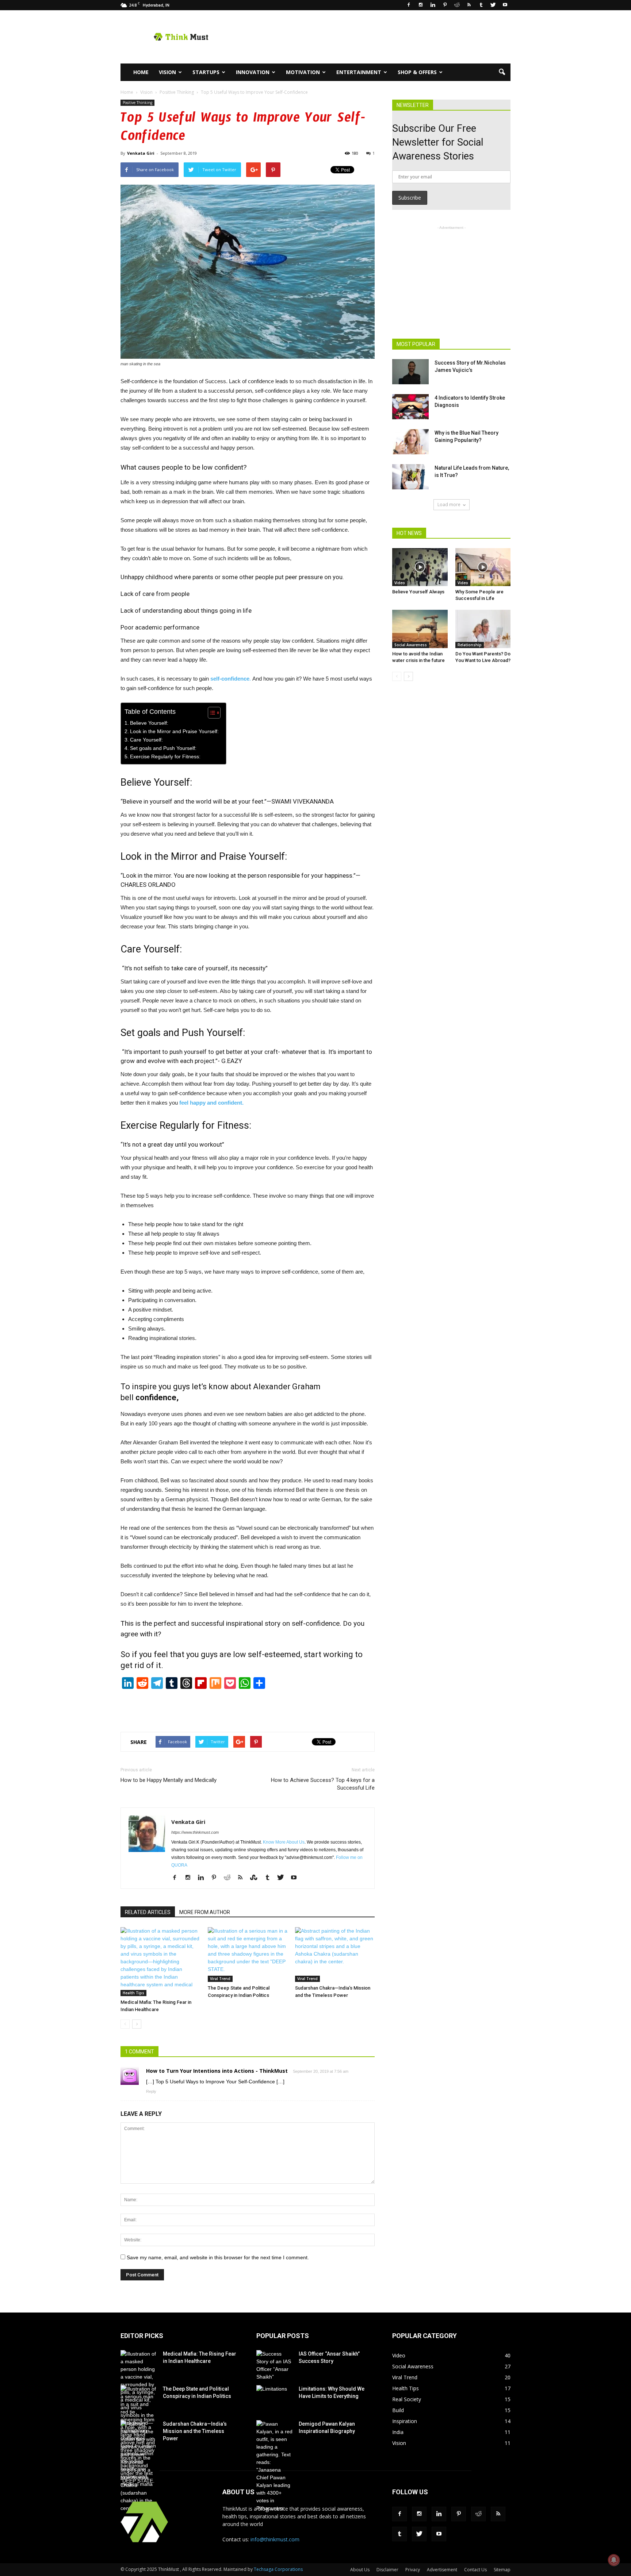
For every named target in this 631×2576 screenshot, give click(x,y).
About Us (360, 2570)
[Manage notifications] (614, 2560)
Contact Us (475, 2570)
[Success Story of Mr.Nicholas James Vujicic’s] (410, 372)
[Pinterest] (445, 5)
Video (400, 583)
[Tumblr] (481, 5)
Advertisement (442, 2570)
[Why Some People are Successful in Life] (483, 567)
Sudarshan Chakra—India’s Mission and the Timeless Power (195, 2431)
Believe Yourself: (149, 723)
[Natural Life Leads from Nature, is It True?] (410, 477)
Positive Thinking (137, 103)
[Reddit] (457, 5)
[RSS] (469, 5)
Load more (449, 505)
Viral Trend (220, 1979)
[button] (502, 72)
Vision (167, 72)
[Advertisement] (378, 37)
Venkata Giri (141, 153)
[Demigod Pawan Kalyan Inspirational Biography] (275, 2466)
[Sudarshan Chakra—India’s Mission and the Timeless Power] (335, 1955)
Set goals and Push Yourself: (163, 748)
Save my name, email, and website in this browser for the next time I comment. (218, 2257)
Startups (206, 72)
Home (141, 72)
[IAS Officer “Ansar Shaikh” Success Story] (275, 2365)
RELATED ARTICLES (148, 1912)
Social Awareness (411, 645)
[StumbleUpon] (257, 1878)
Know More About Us (284, 1842)
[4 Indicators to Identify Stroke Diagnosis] (410, 407)
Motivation (303, 72)
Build (398, 2410)
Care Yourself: (146, 740)
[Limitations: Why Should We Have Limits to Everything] (275, 2398)
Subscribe (410, 198)
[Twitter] (493, 5)
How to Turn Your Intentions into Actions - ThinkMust (217, 2071)
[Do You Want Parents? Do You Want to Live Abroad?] (483, 629)
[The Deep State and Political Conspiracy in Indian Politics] (248, 1955)
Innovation (253, 72)
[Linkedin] (433, 5)
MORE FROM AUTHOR (205, 1912)
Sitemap (502, 2570)
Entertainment (359, 72)
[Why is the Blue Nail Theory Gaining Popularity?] (410, 442)
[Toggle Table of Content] (211, 713)
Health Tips (133, 1993)
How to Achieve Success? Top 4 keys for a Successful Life (323, 1784)
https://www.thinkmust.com (195, 1832)
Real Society (407, 2399)
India (398, 2432)
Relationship (470, 645)
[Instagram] (421, 5)
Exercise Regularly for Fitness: (165, 757)
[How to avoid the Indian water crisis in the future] (420, 629)
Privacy (413, 2570)
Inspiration (405, 2421)
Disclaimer (387, 2570)
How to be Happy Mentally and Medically (169, 1780)
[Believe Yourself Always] (420, 567)
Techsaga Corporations (278, 2569)
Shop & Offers (417, 72)
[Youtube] (505, 5)
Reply (151, 2091)
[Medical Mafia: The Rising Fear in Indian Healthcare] (160, 1962)
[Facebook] (409, 5)
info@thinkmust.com (275, 2539)
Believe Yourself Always (418, 592)
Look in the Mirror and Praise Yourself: (174, 731)
